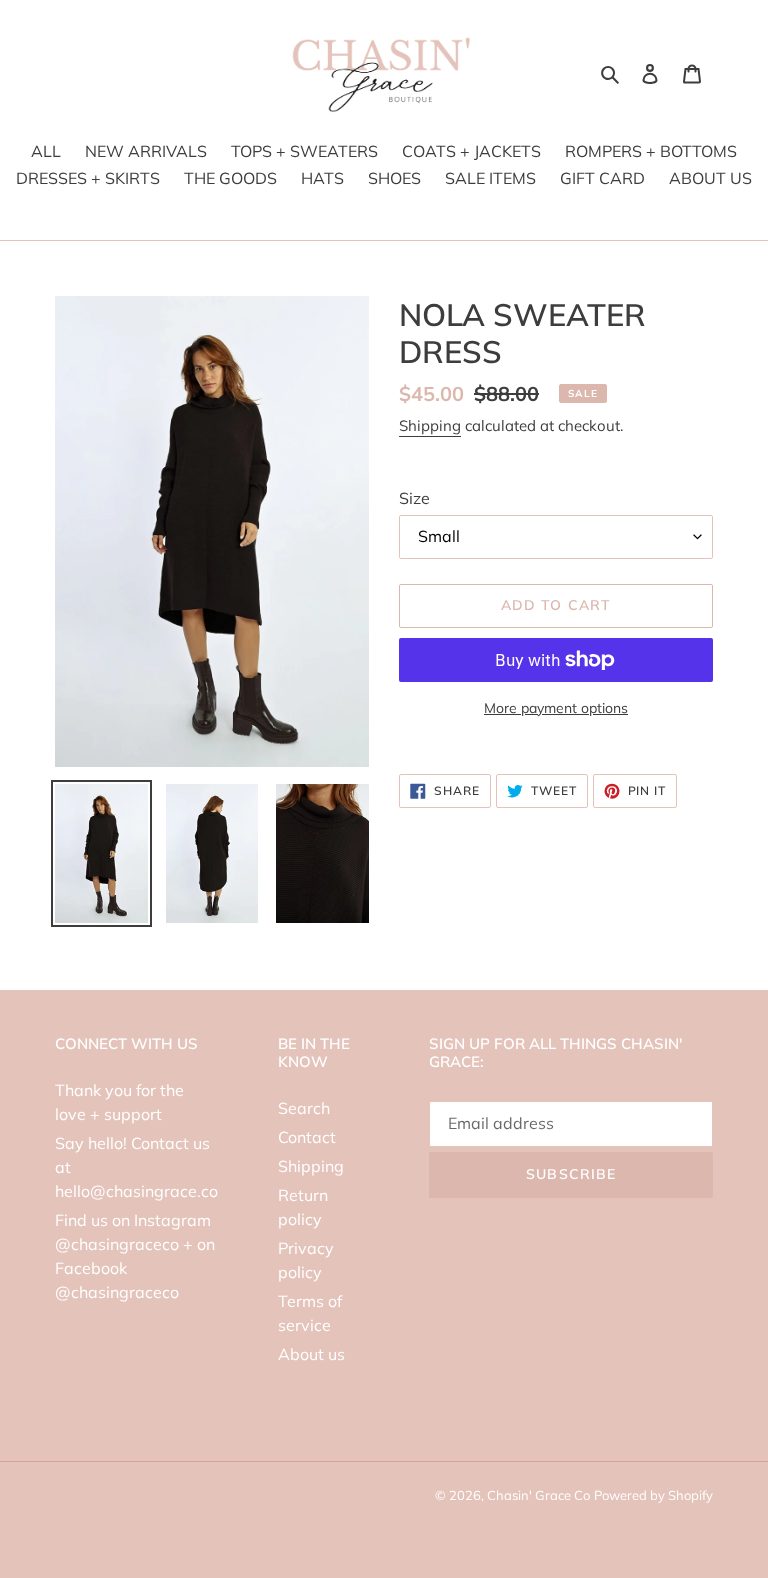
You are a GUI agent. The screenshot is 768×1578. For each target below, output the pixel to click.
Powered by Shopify (653, 1495)
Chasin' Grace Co (538, 1495)
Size (414, 498)
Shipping (430, 425)
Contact (307, 1137)
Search (304, 1108)
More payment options (556, 708)
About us (311, 1354)
